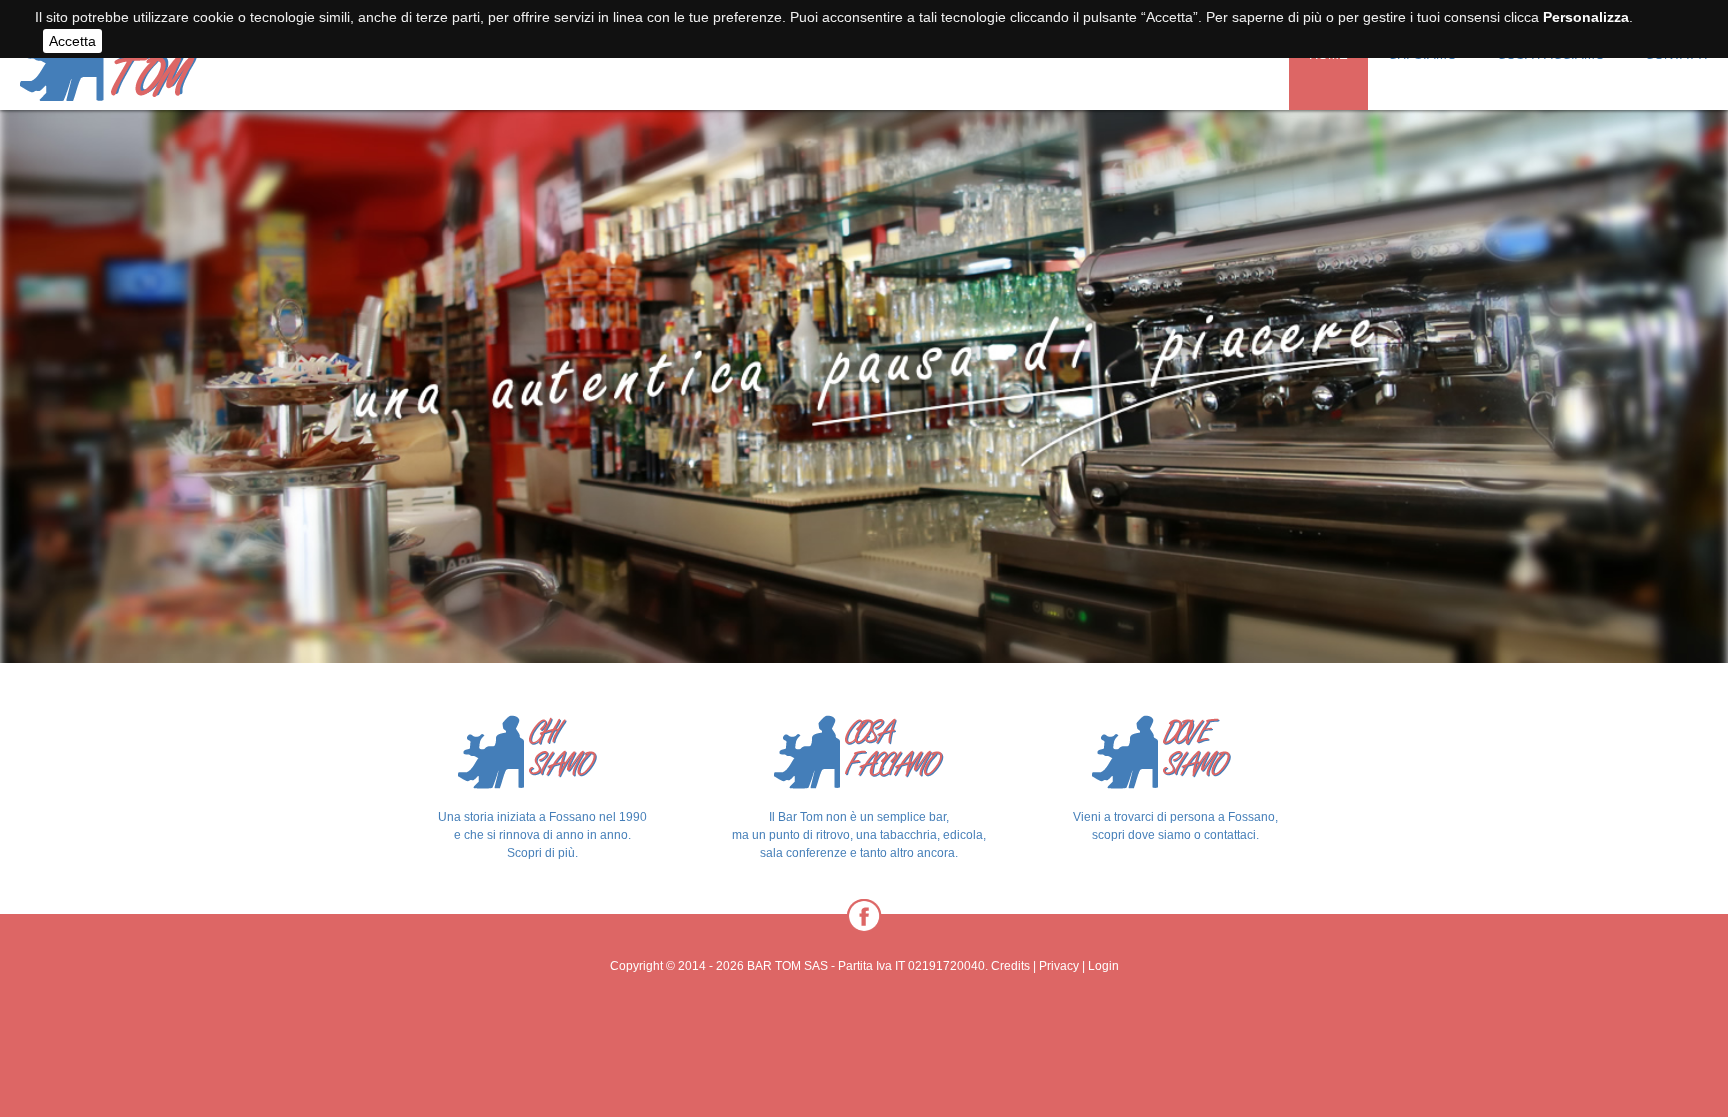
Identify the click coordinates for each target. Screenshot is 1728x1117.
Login (1103, 966)
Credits (1010, 966)
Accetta (72, 41)
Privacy (1059, 966)
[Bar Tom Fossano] (109, 90)
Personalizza (1586, 17)
